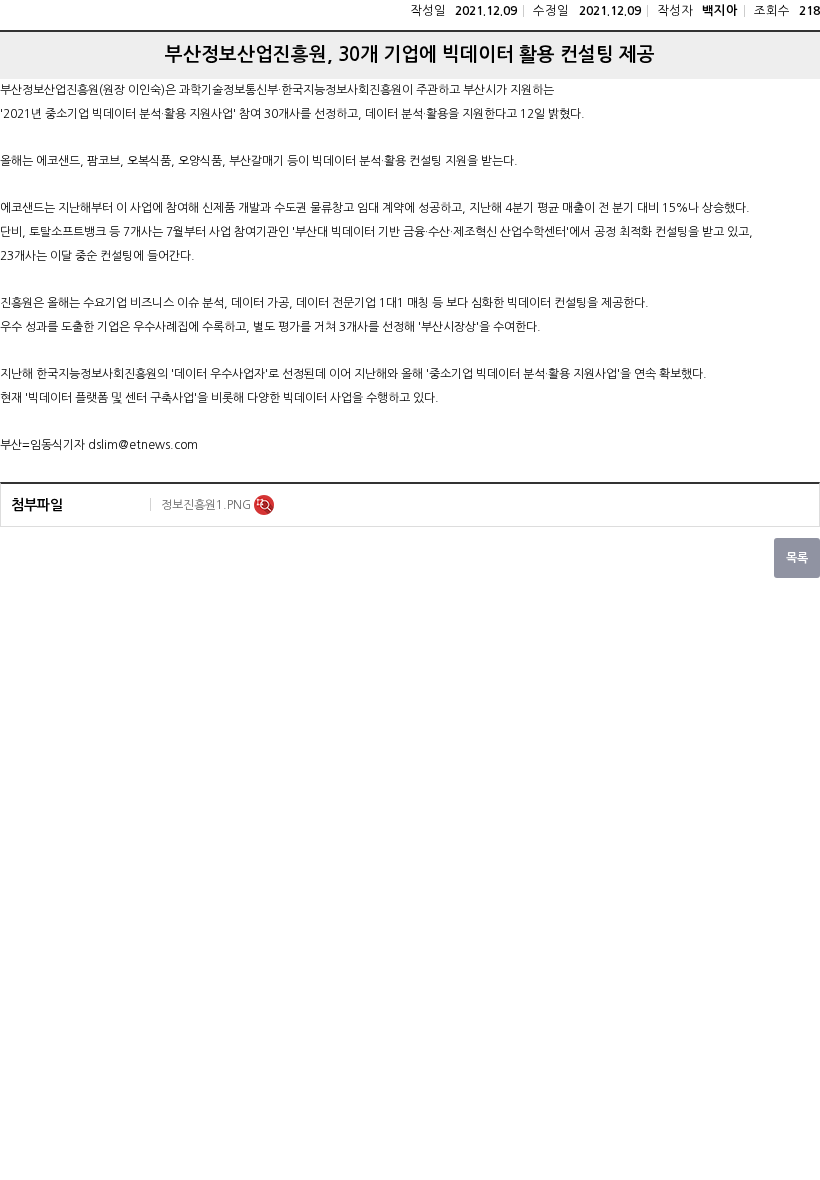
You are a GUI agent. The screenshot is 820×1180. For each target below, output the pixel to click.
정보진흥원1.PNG (207, 505)
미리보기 (264, 505)
